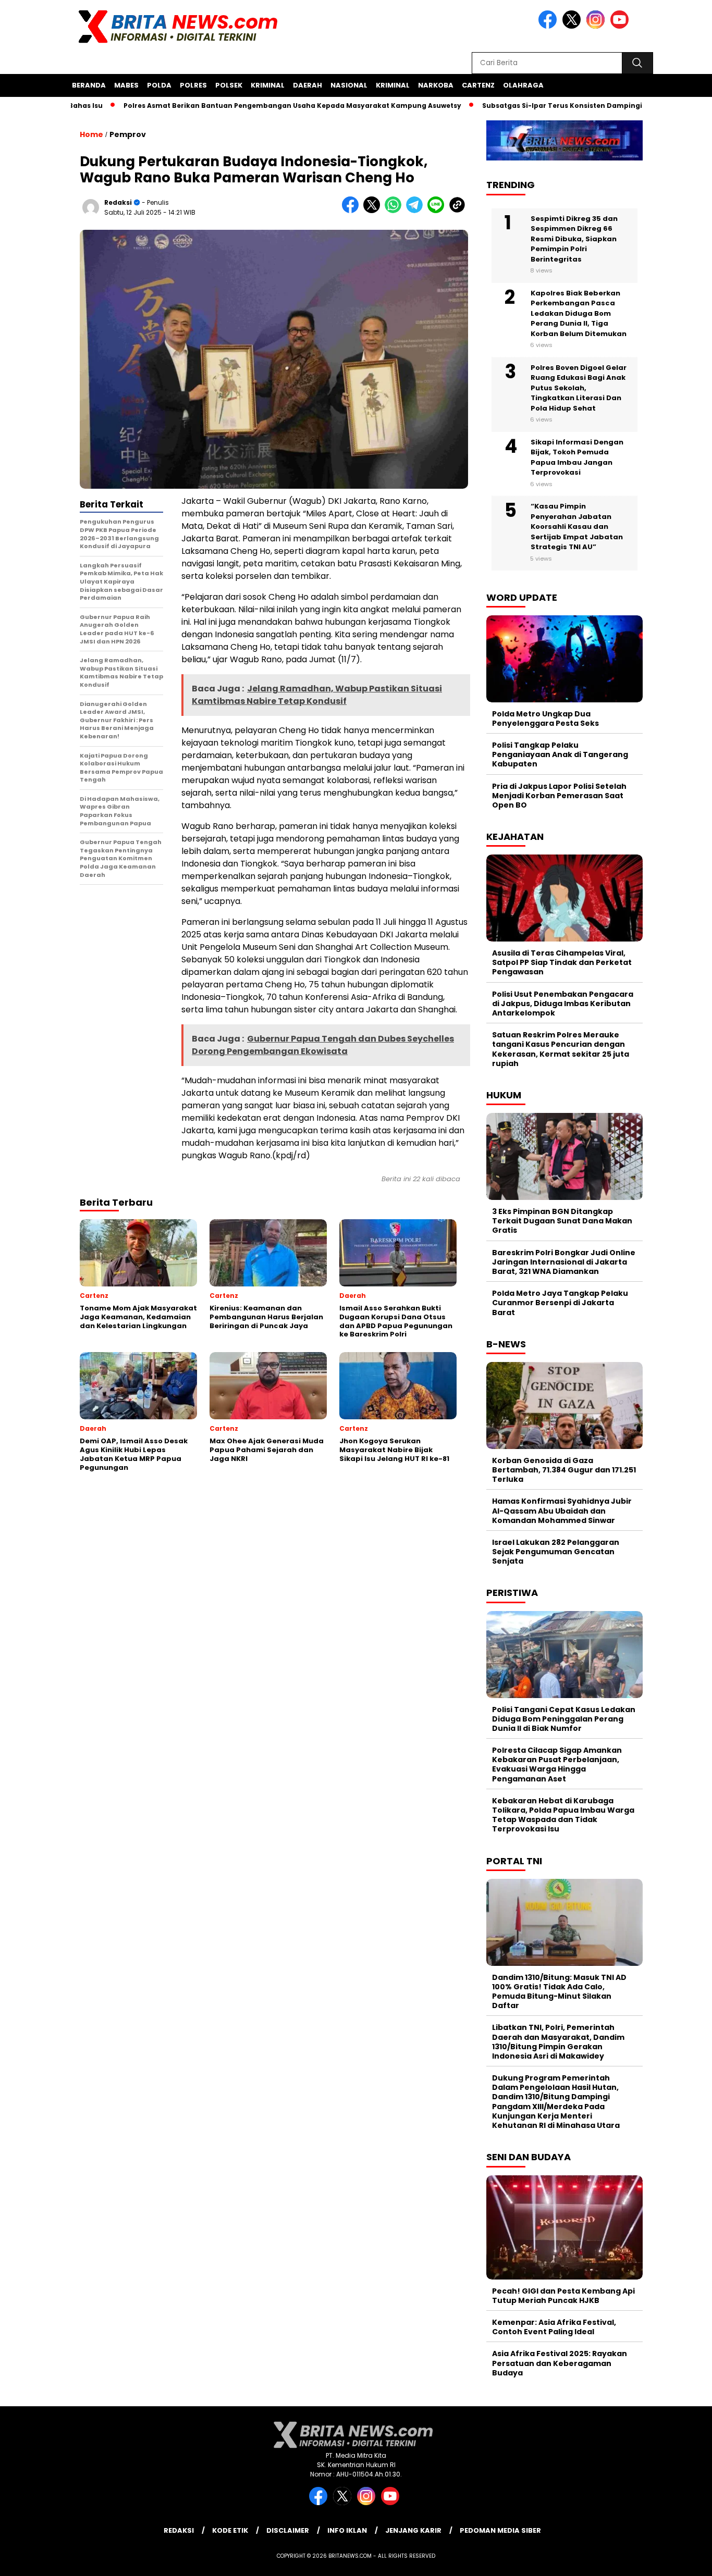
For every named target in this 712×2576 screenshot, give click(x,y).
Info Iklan (347, 2530)
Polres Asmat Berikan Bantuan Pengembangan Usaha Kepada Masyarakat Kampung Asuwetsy (242, 106)
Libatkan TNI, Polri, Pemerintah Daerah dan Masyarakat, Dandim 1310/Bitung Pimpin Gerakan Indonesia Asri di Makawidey (558, 2042)
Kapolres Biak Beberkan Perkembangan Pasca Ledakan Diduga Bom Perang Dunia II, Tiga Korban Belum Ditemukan (579, 313)
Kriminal (268, 85)
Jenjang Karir (413, 2530)
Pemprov (128, 134)
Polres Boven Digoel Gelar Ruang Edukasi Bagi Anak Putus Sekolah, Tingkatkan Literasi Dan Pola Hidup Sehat (579, 388)
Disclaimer (288, 2530)
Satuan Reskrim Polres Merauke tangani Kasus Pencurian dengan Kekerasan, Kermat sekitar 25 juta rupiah (561, 1049)
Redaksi (118, 202)
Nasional (349, 85)
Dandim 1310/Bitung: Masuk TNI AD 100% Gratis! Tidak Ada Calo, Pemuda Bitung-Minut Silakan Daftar (559, 1992)
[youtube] (621, 26)
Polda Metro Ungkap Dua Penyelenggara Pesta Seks (545, 719)
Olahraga (523, 85)
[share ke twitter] (374, 211)
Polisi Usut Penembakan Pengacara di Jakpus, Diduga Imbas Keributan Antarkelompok (563, 1004)
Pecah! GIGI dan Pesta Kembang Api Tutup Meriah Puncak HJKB (563, 2296)
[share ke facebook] (353, 211)
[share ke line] (438, 211)
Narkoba (436, 85)
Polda (159, 85)
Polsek (229, 85)
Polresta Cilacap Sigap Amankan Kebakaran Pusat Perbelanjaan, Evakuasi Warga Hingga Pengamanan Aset (557, 1764)
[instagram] (597, 26)
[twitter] (573, 26)
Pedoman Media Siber (500, 2530)
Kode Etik (230, 2530)
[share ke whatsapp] (395, 211)
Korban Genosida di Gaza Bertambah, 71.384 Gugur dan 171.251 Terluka (564, 1470)
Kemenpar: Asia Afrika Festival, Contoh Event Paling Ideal (554, 2327)
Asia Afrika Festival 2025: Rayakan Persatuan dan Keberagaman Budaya (560, 2363)
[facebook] (549, 26)
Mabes (126, 85)
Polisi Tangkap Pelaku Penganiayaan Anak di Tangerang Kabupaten (560, 754)
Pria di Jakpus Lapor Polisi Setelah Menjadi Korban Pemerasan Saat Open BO (559, 796)
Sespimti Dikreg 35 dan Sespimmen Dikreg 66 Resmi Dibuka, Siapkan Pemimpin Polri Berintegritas (574, 239)
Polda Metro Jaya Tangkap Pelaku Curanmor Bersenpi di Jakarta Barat (560, 1303)
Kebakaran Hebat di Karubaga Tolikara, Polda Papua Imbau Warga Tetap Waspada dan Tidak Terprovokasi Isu (563, 1815)
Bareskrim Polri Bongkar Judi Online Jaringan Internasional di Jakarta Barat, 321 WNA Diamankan (564, 1262)
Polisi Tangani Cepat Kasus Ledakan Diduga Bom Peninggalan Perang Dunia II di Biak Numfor (564, 1719)
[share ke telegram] (417, 211)
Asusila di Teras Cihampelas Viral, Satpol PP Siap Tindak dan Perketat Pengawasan (562, 962)
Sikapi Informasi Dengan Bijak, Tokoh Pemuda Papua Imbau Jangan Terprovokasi (577, 457)
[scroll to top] (682, 2560)
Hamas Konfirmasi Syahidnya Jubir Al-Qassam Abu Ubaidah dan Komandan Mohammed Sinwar (562, 1510)
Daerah (308, 85)
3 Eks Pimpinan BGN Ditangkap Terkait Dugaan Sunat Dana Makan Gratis (562, 1221)
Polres (193, 85)
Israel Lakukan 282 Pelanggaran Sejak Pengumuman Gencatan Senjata (556, 1552)
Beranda (89, 85)
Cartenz (478, 85)
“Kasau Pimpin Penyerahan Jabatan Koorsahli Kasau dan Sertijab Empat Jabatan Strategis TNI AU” (577, 527)
